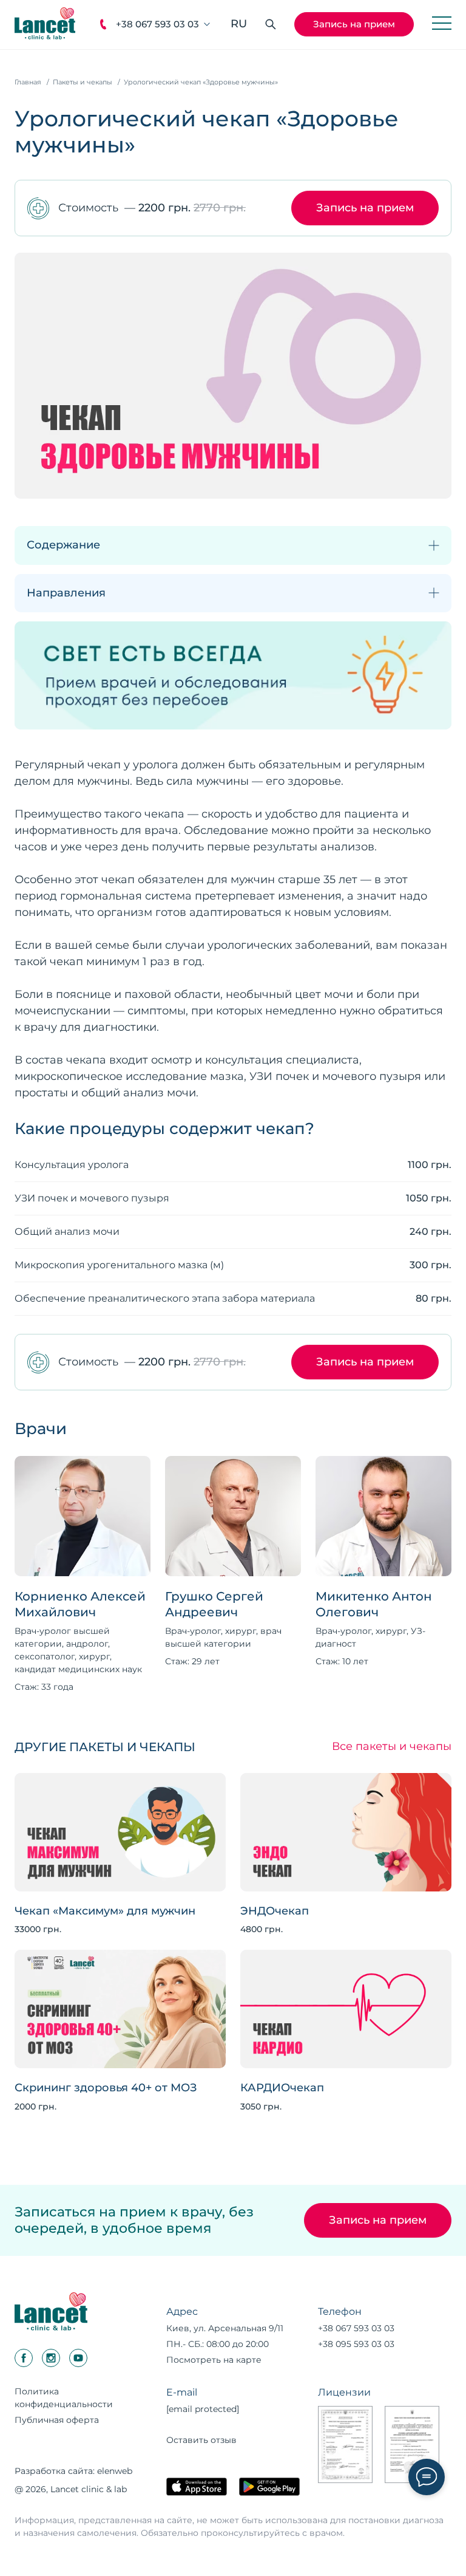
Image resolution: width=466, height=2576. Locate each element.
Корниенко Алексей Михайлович (80, 1604)
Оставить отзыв (201, 2440)
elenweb (115, 2471)
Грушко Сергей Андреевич (214, 1604)
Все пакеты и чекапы (392, 1747)
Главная (28, 82)
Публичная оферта (57, 2420)
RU (239, 24)
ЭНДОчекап (275, 1911)
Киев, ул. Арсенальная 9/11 (225, 2328)
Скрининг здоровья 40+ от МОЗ (106, 2088)
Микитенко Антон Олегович (374, 1604)
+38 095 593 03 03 (356, 2344)
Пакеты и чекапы (83, 82)
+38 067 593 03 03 (157, 24)
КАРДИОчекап (282, 2088)
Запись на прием (354, 24)
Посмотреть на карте (214, 2360)
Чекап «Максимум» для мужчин (105, 1911)
